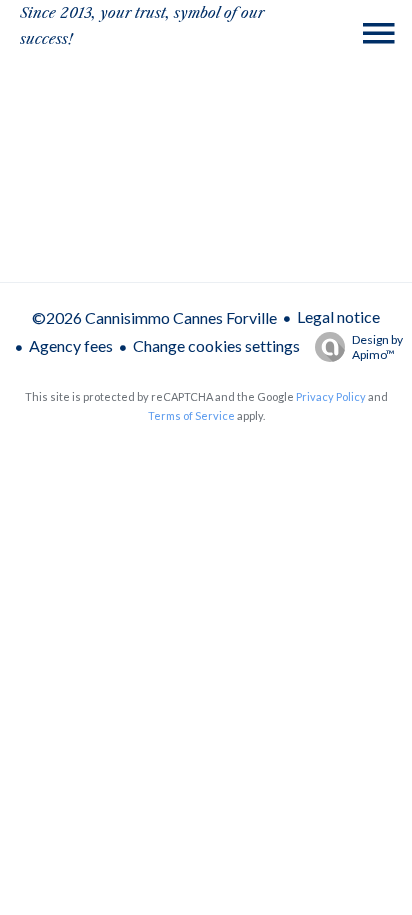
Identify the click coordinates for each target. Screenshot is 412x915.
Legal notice (338, 316)
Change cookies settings (216, 345)
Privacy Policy (331, 396)
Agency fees (71, 345)
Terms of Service (191, 415)
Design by (377, 347)
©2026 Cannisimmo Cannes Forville (154, 317)
